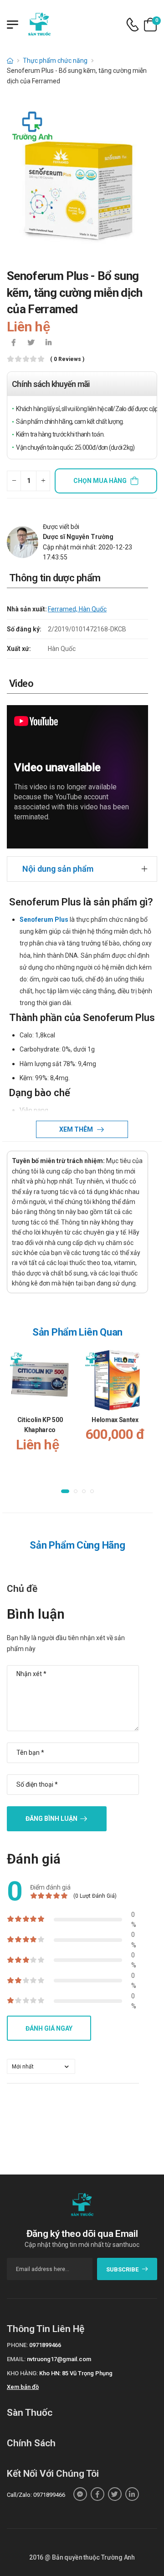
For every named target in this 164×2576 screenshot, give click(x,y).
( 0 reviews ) (67, 359)
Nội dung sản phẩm (58, 869)
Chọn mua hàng (100, 481)
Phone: (17, 2345)
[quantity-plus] (43, 481)
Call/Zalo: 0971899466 (36, 2495)
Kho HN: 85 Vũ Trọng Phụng (76, 2373)
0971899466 (45, 2345)
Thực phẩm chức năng (55, 61)
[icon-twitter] (31, 343)
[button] (65, 1492)
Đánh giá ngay (49, 2028)
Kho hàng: (22, 2373)
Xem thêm (77, 1129)
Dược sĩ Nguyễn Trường (78, 537)
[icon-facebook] (14, 343)
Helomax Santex (115, 1420)
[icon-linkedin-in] (48, 343)
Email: (16, 2359)
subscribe (122, 2269)
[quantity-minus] (14, 481)
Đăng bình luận (51, 1819)
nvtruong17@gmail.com (59, 2359)
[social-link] (80, 2494)
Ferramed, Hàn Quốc (77, 609)
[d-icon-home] (10, 61)
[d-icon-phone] (133, 25)
